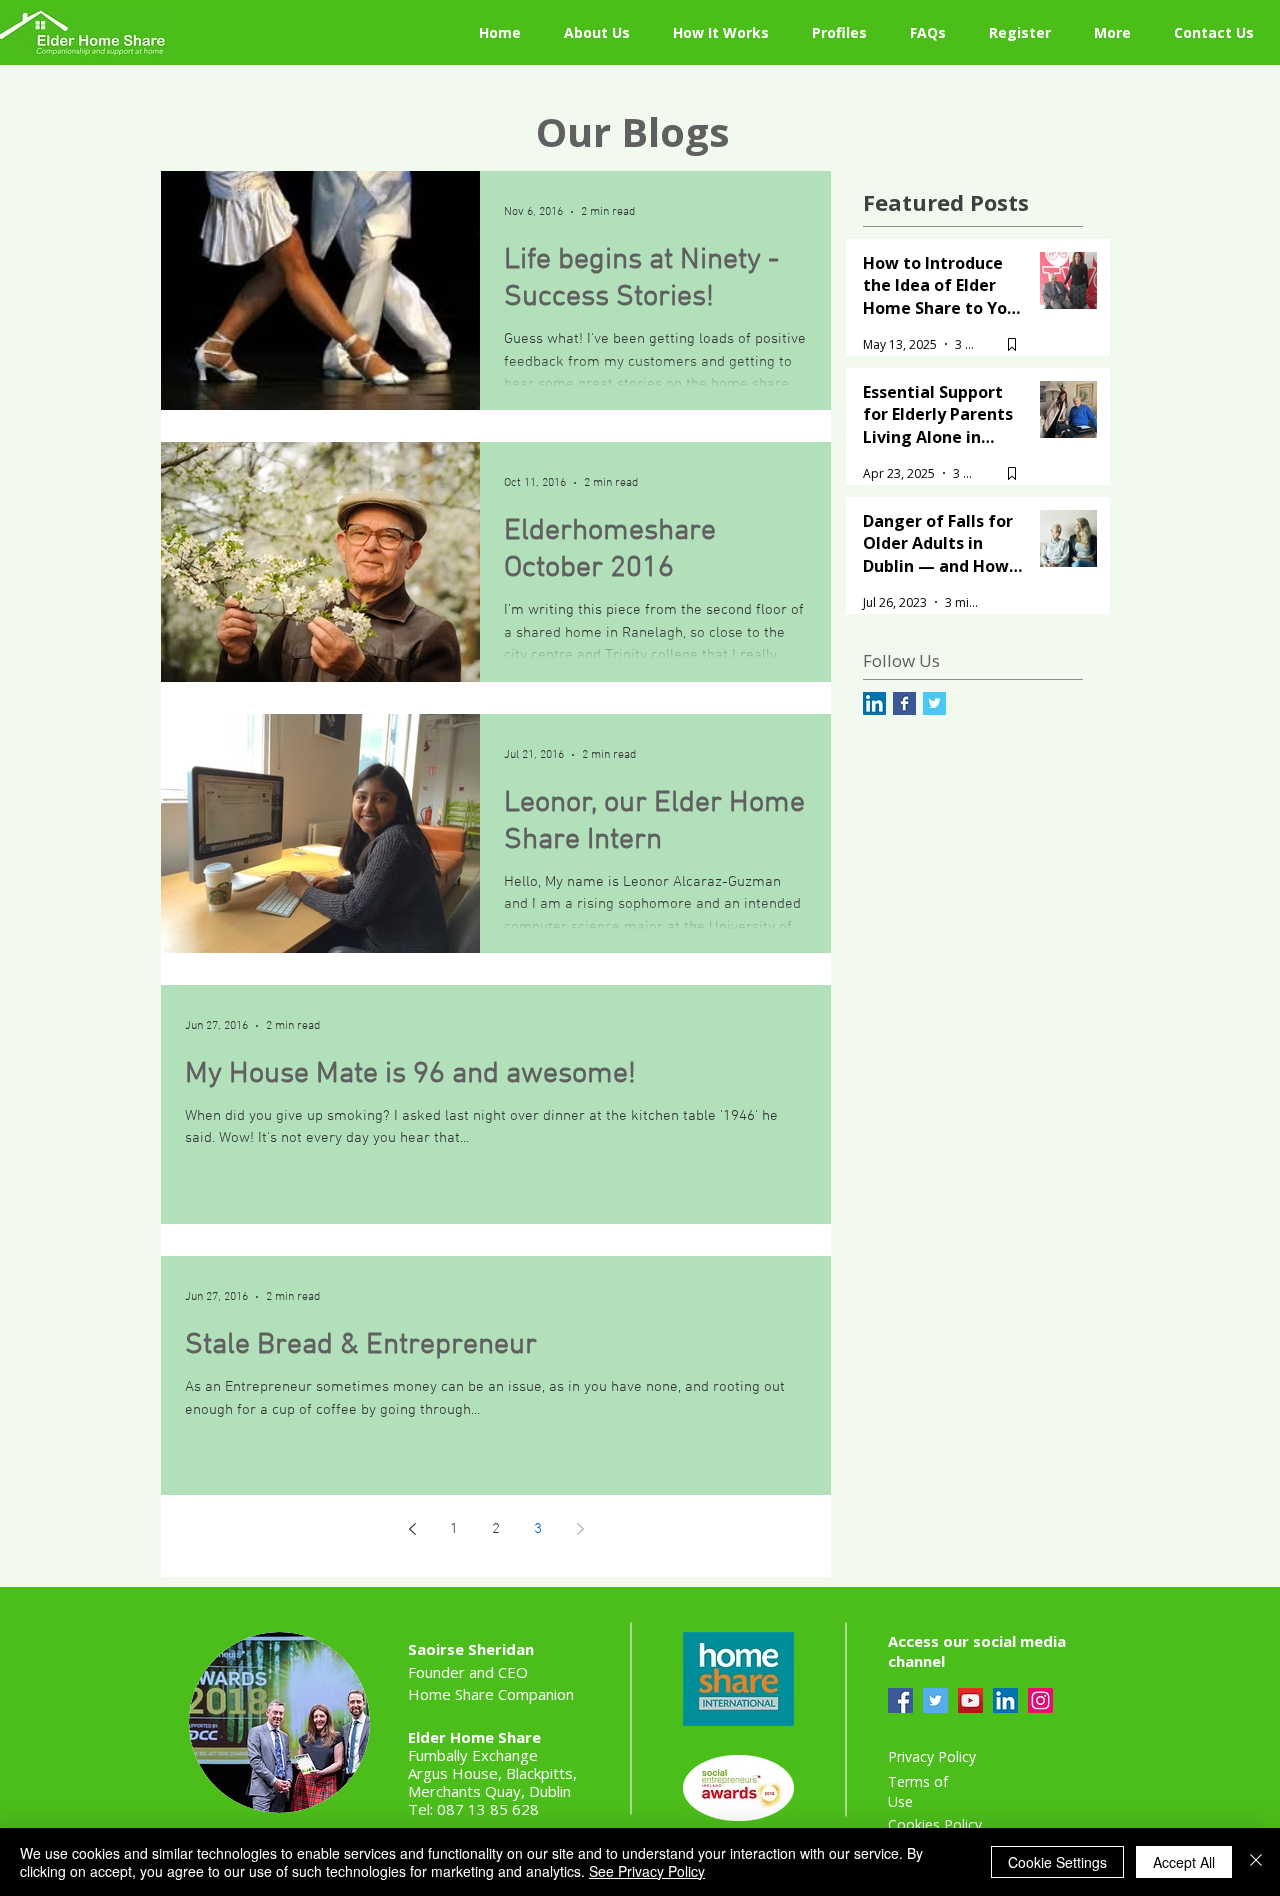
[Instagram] (1040, 1700)
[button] (934, 33)
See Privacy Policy (647, 1871)
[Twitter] (935, 1700)
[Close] (1256, 1862)
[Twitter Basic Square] (934, 703)
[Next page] (580, 1529)
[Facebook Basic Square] (904, 703)
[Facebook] (900, 1700)
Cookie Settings (1057, 1862)
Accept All (1184, 1862)
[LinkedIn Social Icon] (874, 703)
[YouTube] (970, 1700)
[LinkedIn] (1005, 1700)
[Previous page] (412, 1529)
